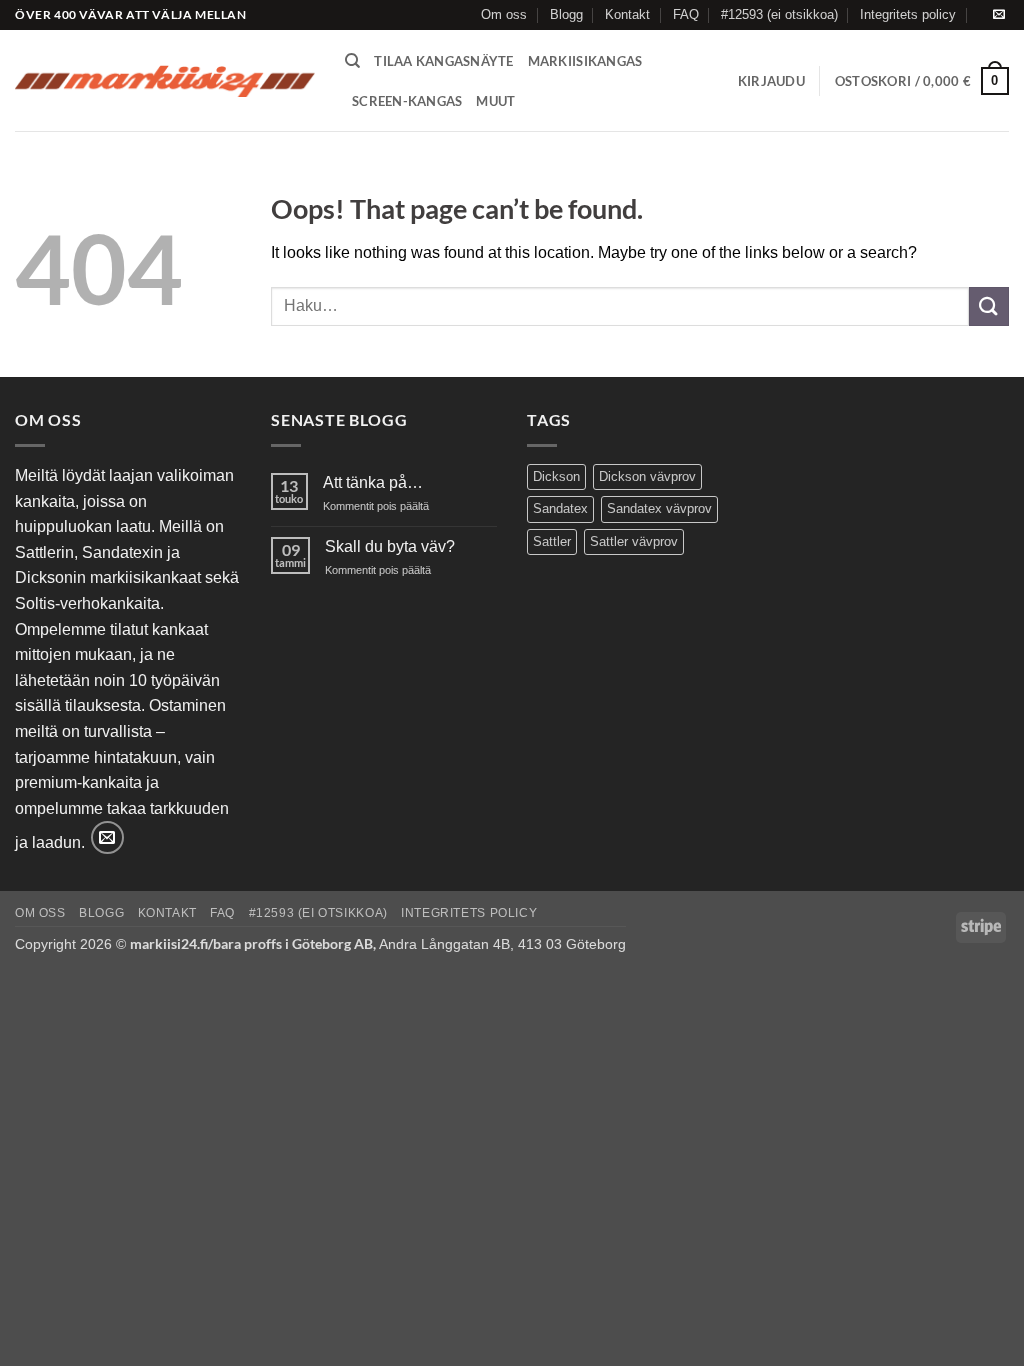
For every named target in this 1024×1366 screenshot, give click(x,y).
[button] (771, 81)
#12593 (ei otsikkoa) (779, 14)
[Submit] (989, 306)
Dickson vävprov (647, 476)
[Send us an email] (999, 15)
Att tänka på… (373, 482)
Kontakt (627, 14)
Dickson (556, 476)
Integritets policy (908, 14)
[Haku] (352, 61)
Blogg (566, 14)
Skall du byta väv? (390, 546)
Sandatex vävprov (659, 508)
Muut (495, 101)
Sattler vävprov (634, 541)
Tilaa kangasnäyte (443, 61)
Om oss (504, 14)
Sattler (552, 541)
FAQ (686, 14)
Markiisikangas (585, 61)
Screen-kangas (407, 101)
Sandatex (560, 508)
